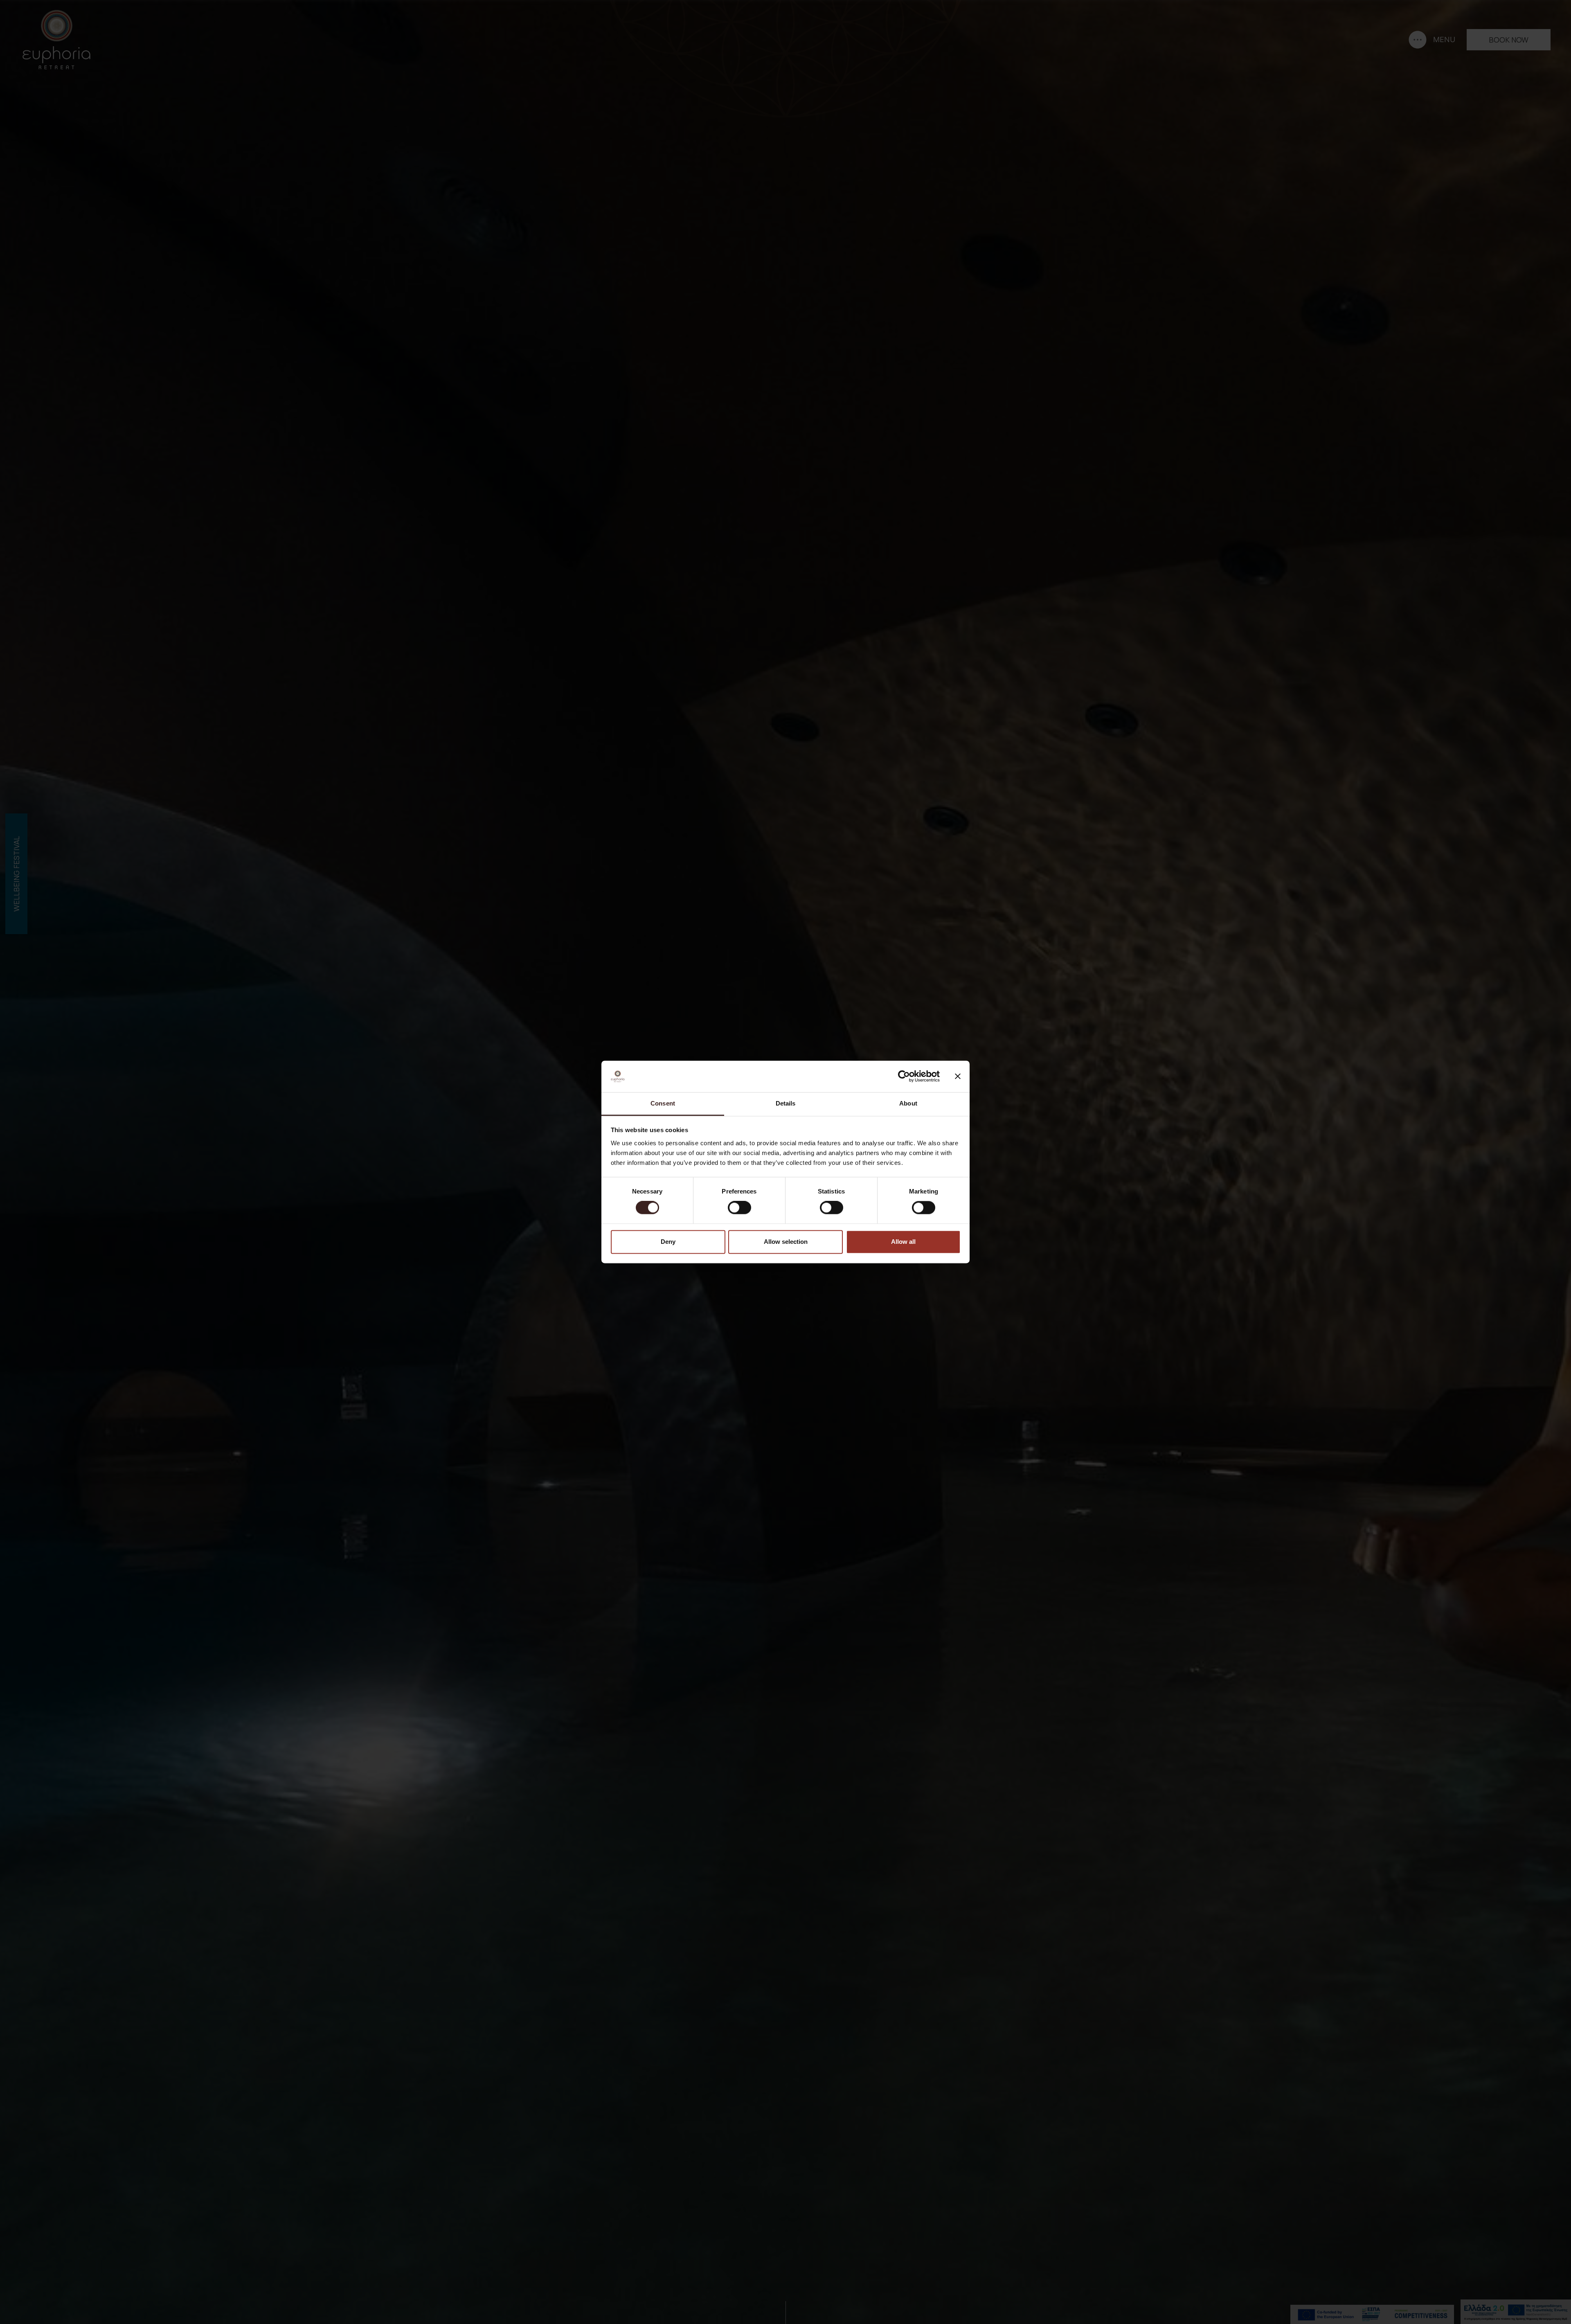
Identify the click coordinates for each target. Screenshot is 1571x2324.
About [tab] (908, 1103)
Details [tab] (786, 1103)
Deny (668, 1242)
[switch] (739, 1208)
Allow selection (786, 1242)
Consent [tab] (663, 1103)
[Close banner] (958, 1076)
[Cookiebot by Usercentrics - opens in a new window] (904, 1076)
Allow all (903, 1242)
